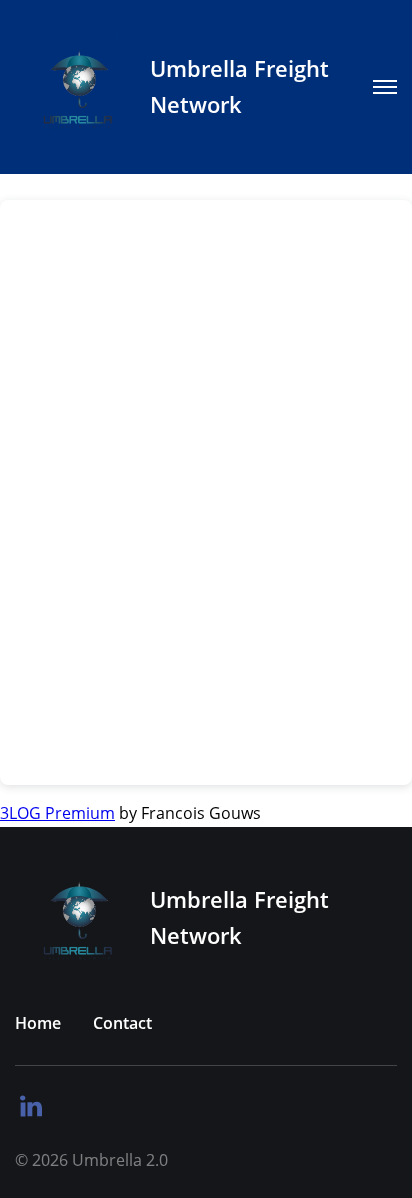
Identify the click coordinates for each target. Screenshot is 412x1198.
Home (38, 1023)
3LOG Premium (57, 813)
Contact (122, 1023)
